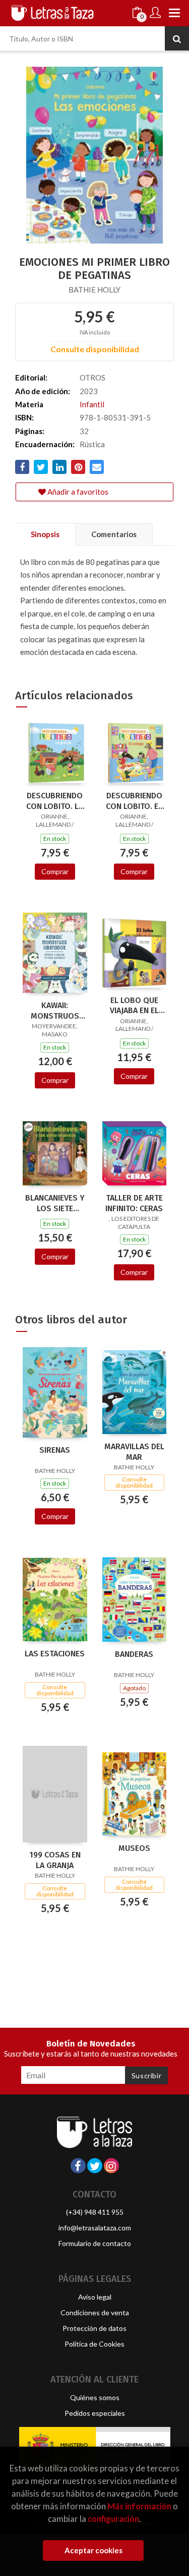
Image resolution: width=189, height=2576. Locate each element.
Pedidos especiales (95, 2413)
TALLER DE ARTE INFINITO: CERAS (134, 1203)
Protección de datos (94, 2328)
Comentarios (114, 534)
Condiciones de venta (95, 2312)
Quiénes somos (95, 2397)
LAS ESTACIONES (55, 1654)
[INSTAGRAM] (111, 2166)
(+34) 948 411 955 (95, 2212)
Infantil (92, 404)
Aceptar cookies (93, 2550)
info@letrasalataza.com (95, 2228)
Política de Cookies (94, 2344)
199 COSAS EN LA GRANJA (55, 1860)
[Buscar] (177, 38)
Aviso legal (95, 2297)
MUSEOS (134, 1848)
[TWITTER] (95, 2166)
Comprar (55, 871)
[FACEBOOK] (78, 2166)
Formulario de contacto (95, 2243)
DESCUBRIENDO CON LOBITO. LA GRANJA (55, 801)
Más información (139, 2506)
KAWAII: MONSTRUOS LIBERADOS (55, 1011)
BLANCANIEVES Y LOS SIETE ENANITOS (55, 1203)
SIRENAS (55, 1450)
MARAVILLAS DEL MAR (134, 1452)
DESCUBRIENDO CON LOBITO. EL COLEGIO (134, 801)
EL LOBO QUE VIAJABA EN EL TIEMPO (134, 1006)
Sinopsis (45, 534)
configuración (113, 2519)
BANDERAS (134, 1654)
